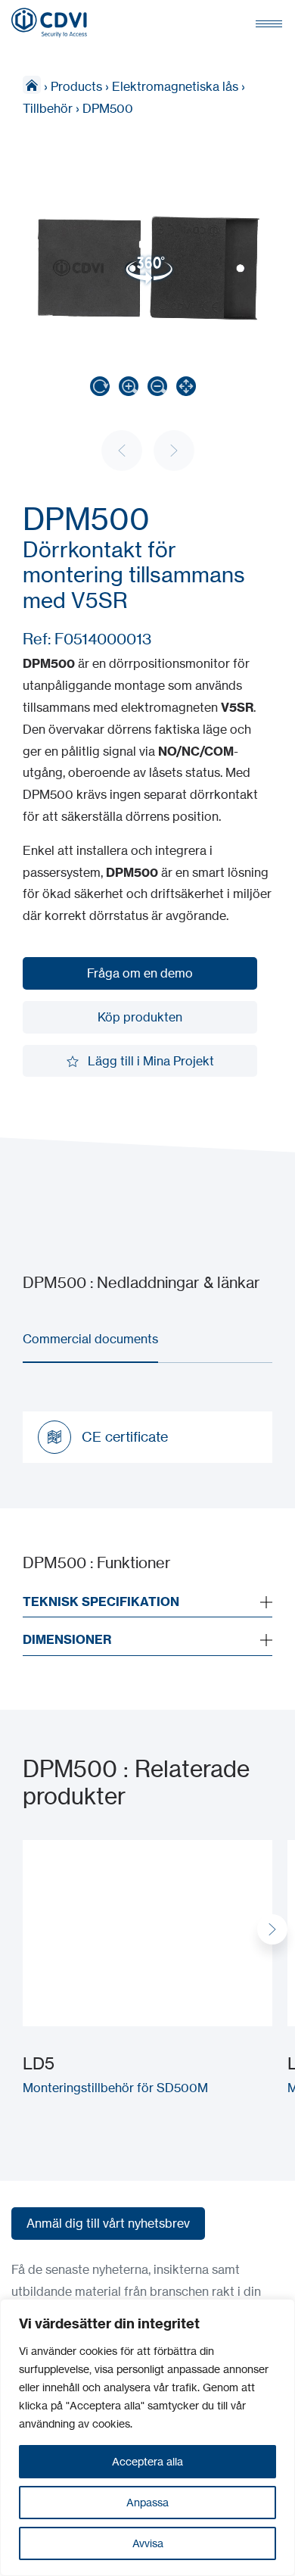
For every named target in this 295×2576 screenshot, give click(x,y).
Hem (32, 85)
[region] (147, 2437)
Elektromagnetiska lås (175, 86)
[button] (272, 1929)
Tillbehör (48, 108)
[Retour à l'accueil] (49, 23)
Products (76, 86)
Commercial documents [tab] (90, 1339)
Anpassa (147, 2502)
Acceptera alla (147, 2461)
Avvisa (148, 2543)
